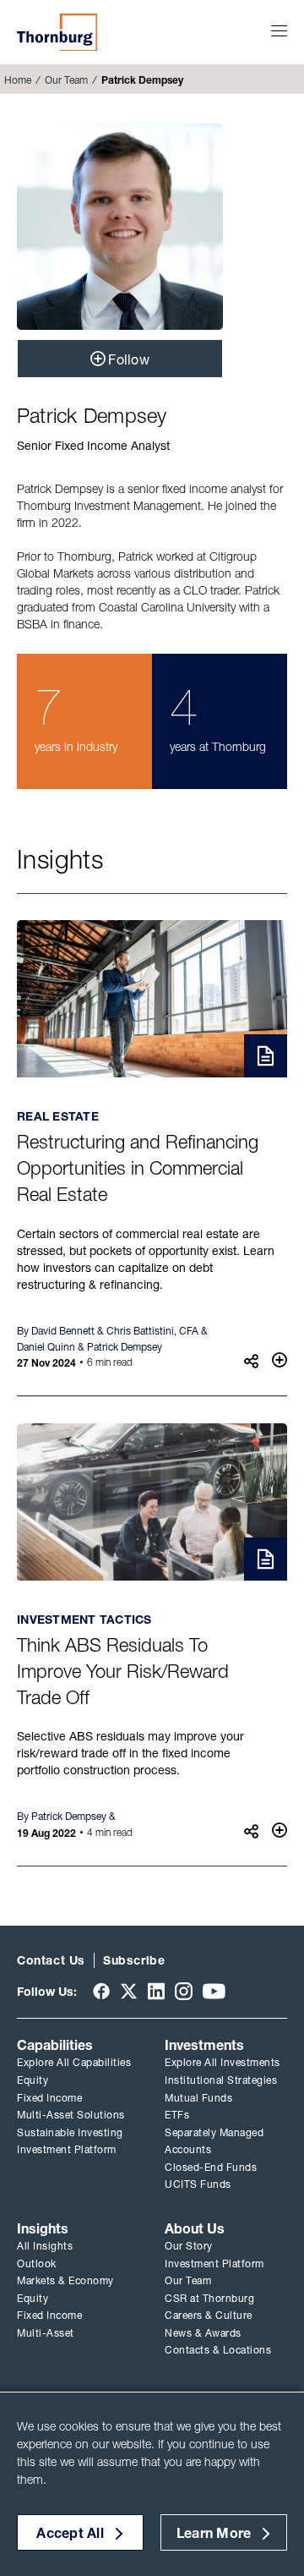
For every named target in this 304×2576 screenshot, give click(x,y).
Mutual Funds (198, 2098)
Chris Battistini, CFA (152, 1331)
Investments (204, 2045)
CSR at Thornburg (209, 2298)
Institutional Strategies (221, 2080)
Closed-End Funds (211, 2167)
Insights (43, 2228)
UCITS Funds (198, 2184)
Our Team (66, 80)
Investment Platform (67, 2149)
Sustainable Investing (70, 2132)
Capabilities (55, 2045)
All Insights (45, 2246)
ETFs (177, 2115)
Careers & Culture (209, 2315)
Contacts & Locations (218, 2350)
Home (18, 80)
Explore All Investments (223, 2062)
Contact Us (51, 1960)
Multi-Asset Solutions (71, 2115)
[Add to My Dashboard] (280, 1360)
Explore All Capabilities (74, 2062)
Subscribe (134, 1960)
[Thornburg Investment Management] (57, 32)
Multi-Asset (46, 2333)
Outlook (37, 2264)
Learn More (214, 2533)
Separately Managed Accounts (214, 2141)
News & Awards (203, 2333)
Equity (33, 2080)
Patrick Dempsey (125, 1347)
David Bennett (63, 1331)
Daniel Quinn (46, 1347)
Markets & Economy (65, 2280)
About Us (195, 2228)
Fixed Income (49, 2098)
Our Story (189, 2246)
